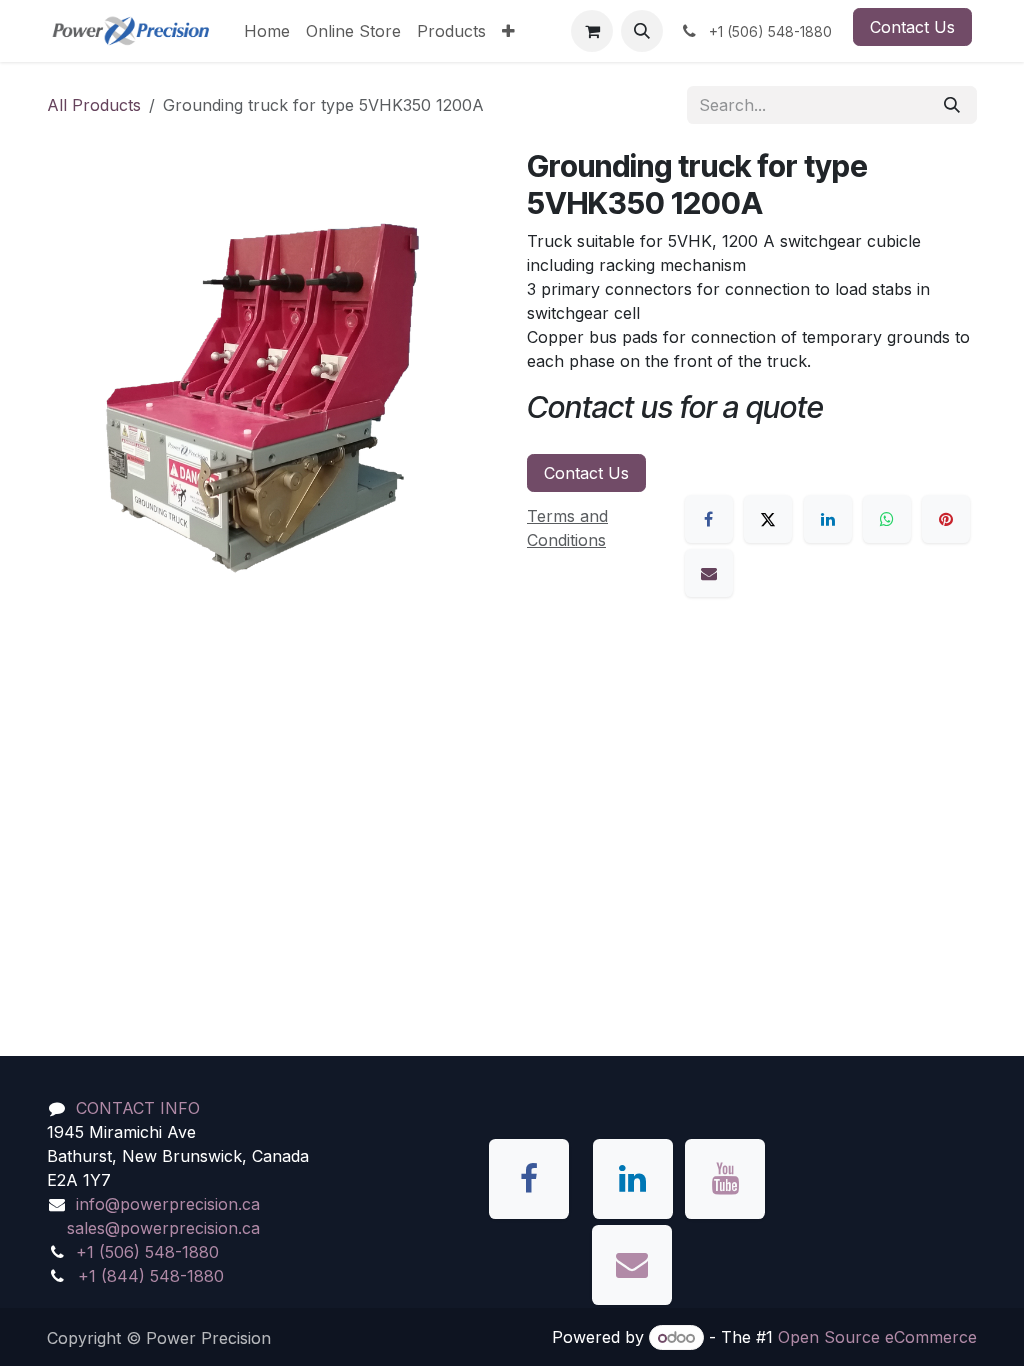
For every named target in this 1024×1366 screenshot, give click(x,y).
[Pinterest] (946, 519)
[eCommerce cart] (592, 31)
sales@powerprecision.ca (163, 1228)
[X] (768, 519)
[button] (642, 31)
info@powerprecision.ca (168, 1204)
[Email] (709, 573)
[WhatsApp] (887, 519)
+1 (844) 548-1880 (151, 1276)
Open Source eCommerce (877, 1337)
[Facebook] (709, 519)
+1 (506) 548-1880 (147, 1252)
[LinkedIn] (828, 519)
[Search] (952, 105)
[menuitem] (267, 31)
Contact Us (912, 27)
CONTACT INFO (138, 1108)
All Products (94, 105)
